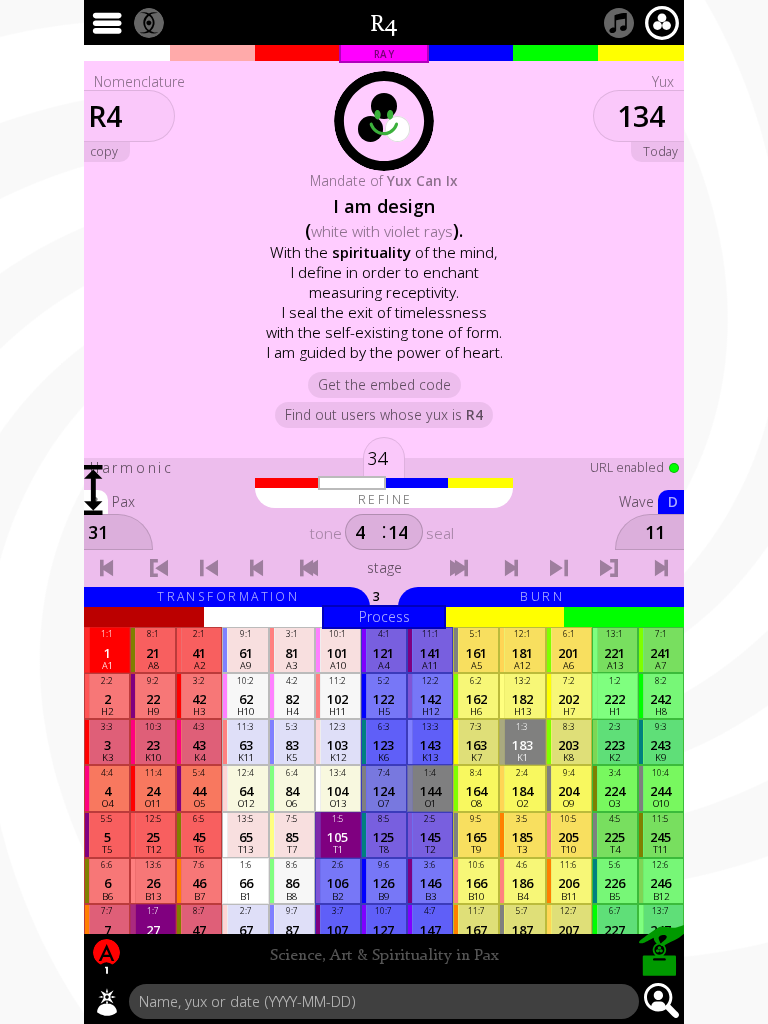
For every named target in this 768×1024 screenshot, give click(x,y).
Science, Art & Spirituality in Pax (384, 956)
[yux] (107, 1002)
